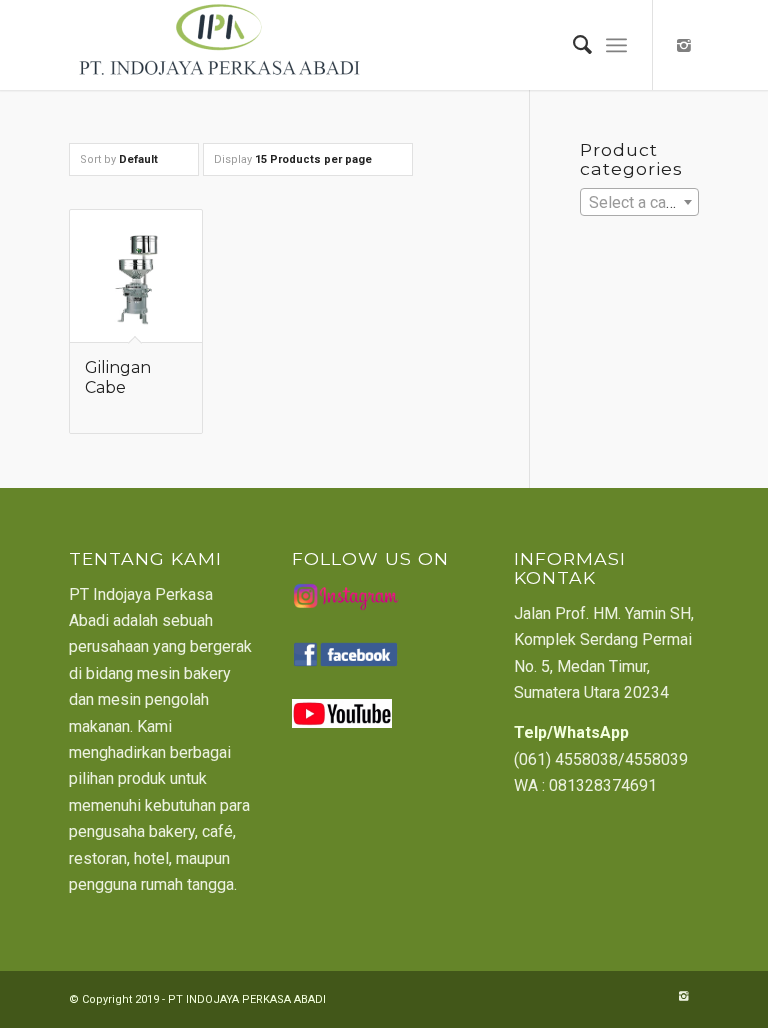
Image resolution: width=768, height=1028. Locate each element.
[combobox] (639, 202)
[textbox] (639, 203)
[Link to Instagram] (684, 45)
